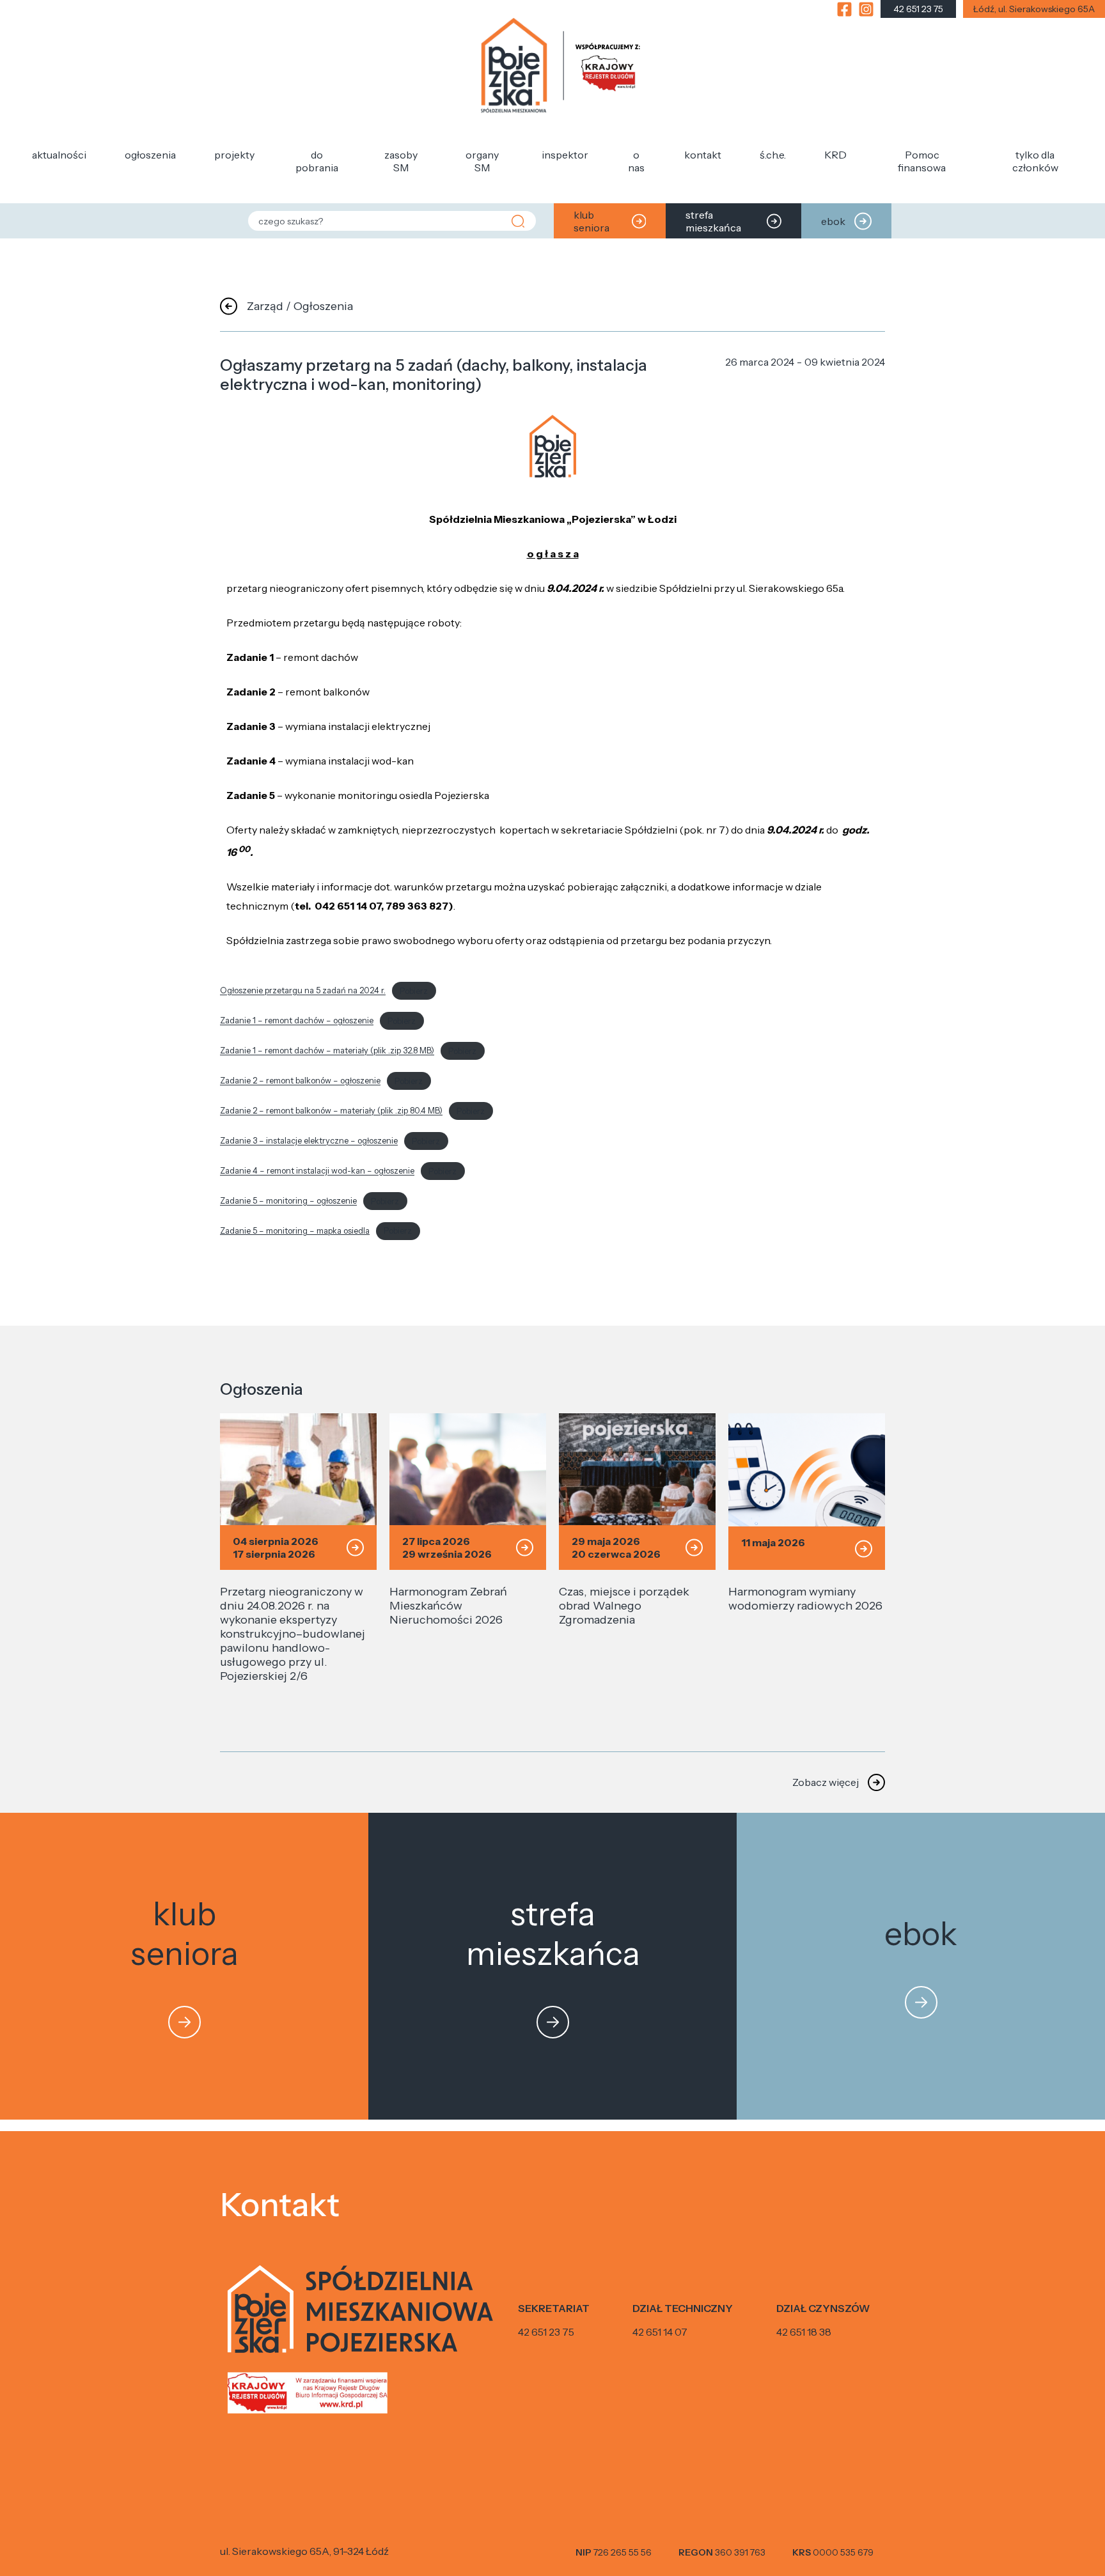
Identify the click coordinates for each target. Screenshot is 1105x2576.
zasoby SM (401, 161)
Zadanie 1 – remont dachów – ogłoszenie (297, 1021)
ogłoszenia (150, 155)
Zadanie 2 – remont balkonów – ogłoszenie (300, 1081)
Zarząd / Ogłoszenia (300, 306)
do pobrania (317, 161)
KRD (835, 155)
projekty (234, 155)
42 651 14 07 (660, 2332)
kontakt (703, 155)
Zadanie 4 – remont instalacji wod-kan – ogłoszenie (317, 1171)
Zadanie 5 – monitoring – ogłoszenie (288, 1201)
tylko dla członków (1035, 161)
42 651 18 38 (804, 2332)
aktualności (59, 155)
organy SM (482, 161)
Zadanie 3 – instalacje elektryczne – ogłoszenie (309, 1141)
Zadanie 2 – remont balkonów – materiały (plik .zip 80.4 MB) (331, 1111)
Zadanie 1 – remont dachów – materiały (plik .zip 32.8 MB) (327, 1051)
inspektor (565, 155)
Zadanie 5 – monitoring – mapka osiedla (295, 1231)
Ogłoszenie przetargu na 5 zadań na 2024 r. (303, 991)
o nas (636, 161)
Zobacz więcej (826, 1782)
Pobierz (414, 991)
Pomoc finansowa (922, 161)
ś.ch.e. (773, 155)
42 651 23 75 (546, 2332)
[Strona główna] (561, 67)
